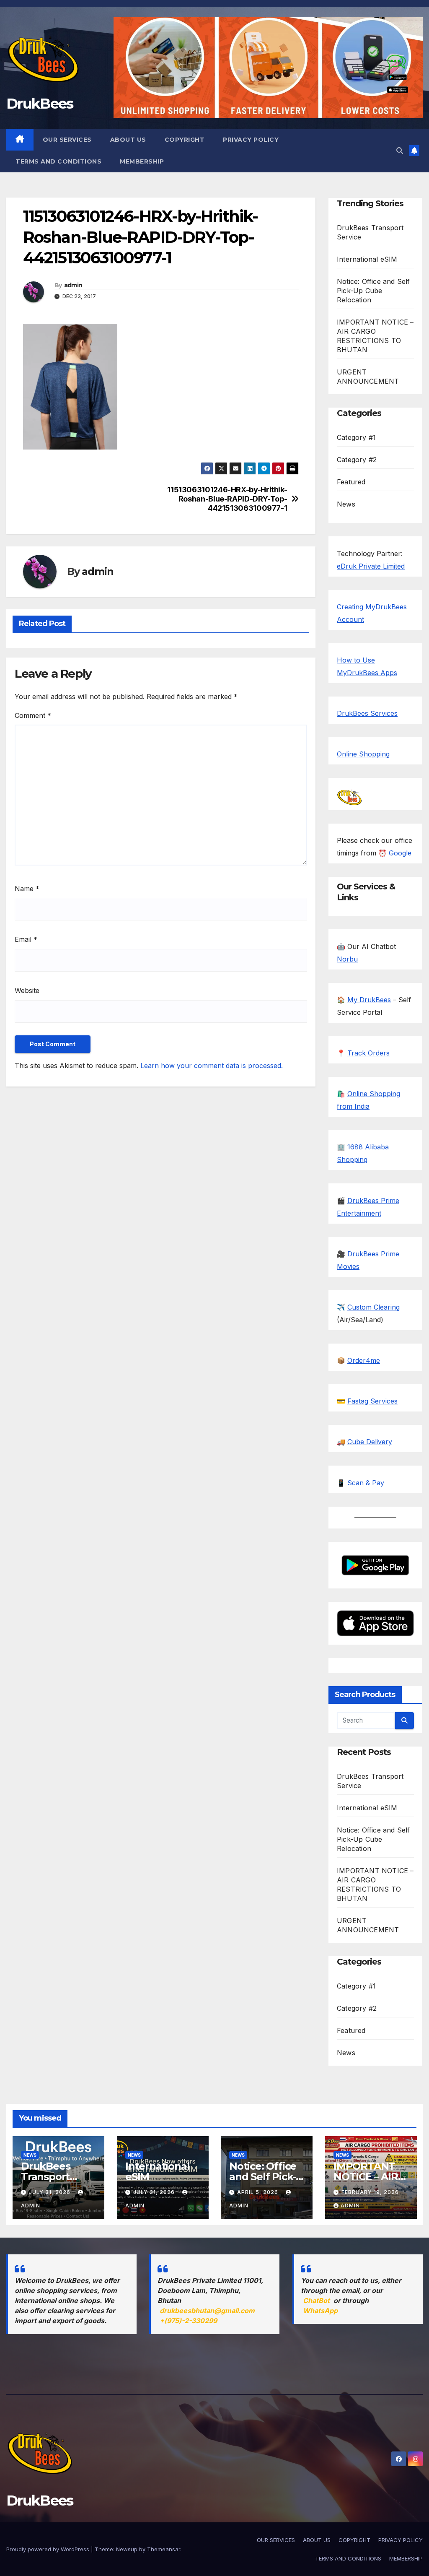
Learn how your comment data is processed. (212, 1066)
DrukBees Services (367, 713)
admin (73, 285)
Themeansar (164, 2549)
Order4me (364, 1360)
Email (26, 939)
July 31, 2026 (50, 2192)
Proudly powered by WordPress (49, 2549)
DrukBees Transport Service (45, 2177)
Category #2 (357, 460)
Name (27, 889)
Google (400, 853)
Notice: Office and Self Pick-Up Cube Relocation (373, 291)
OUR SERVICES (67, 140)
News (346, 504)
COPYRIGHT (185, 140)
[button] (400, 151)
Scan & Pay (366, 1483)
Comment (33, 715)
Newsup (127, 2549)
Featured (351, 482)
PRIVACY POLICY (251, 140)
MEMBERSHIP (142, 161)
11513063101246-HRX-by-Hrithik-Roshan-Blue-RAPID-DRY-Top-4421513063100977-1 (227, 499)
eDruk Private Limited (371, 566)
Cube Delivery (370, 1442)
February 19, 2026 (370, 2192)
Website (27, 990)
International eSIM (367, 259)
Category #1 (356, 437)
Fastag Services (372, 1401)
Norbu (347, 959)
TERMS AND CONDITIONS (58, 161)
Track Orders (368, 1053)
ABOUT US (128, 140)
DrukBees (40, 104)
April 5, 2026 (258, 2192)
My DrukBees (369, 1000)
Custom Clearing (373, 1307)
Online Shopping (363, 754)
